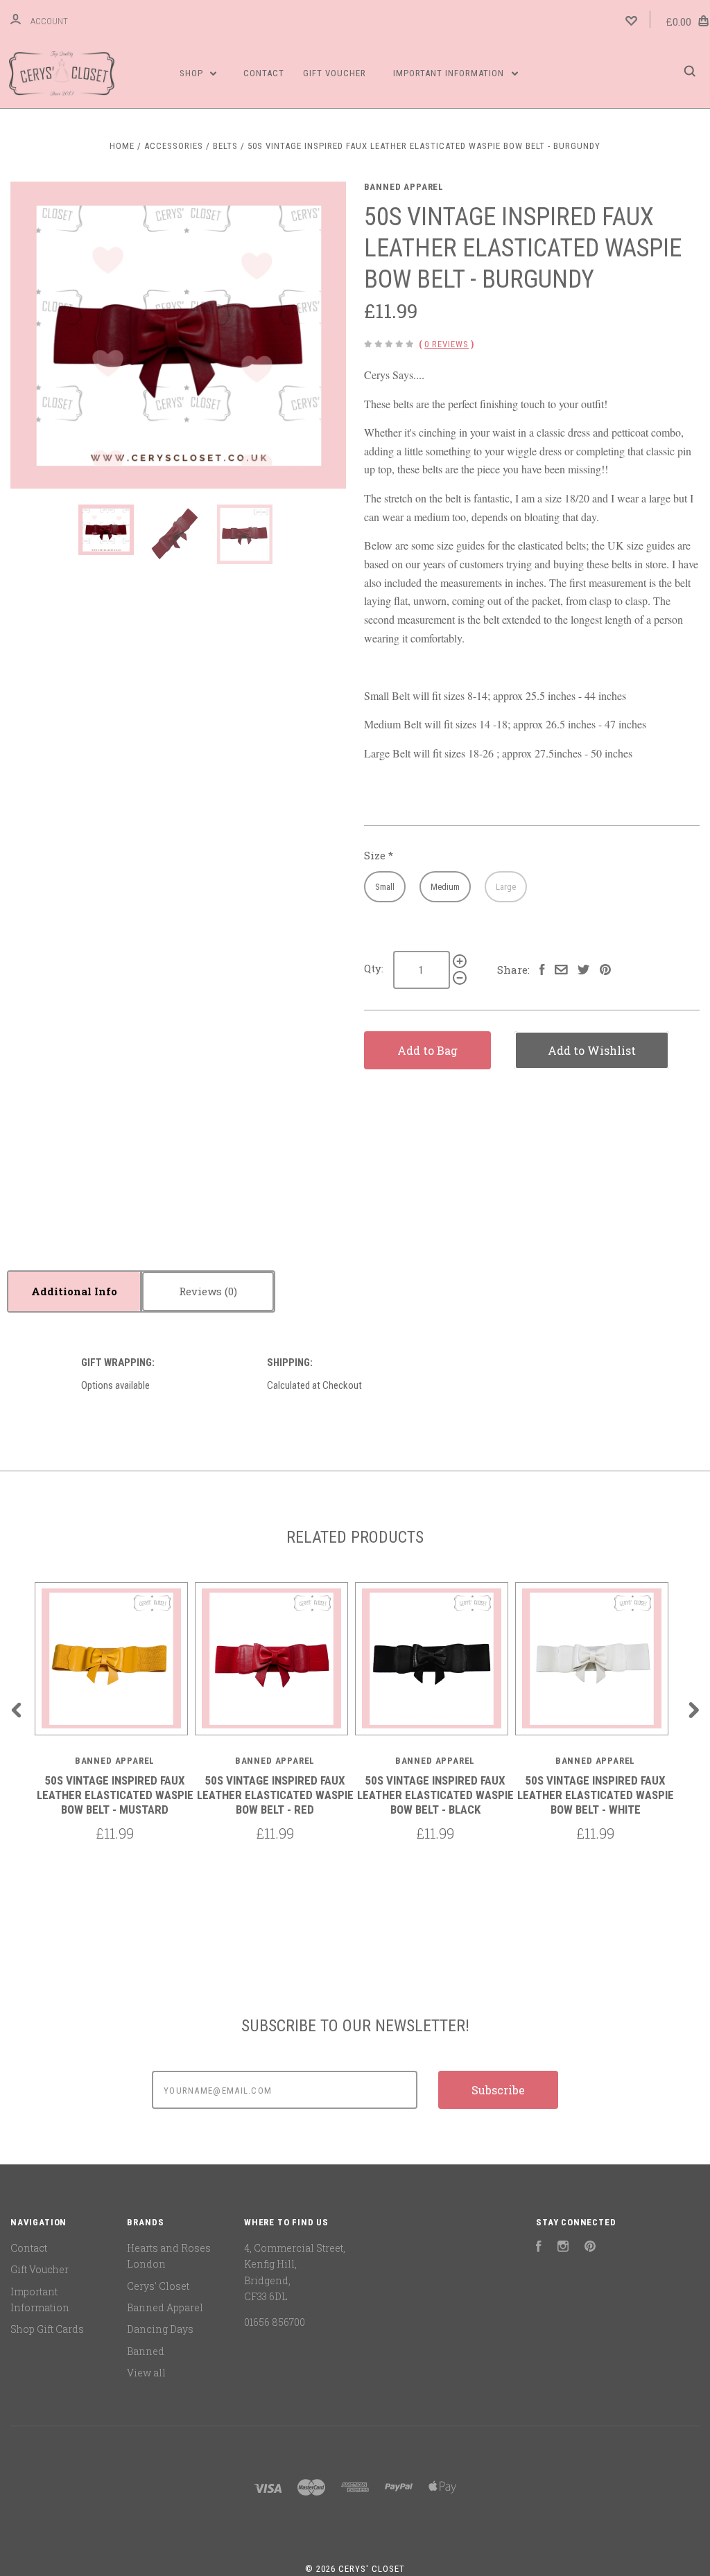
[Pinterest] (590, 2248)
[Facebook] (539, 2248)
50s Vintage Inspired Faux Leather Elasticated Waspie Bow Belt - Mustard (115, 1795)
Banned (146, 2351)
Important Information (450, 73)
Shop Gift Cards (47, 2329)
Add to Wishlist (592, 1050)
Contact (264, 73)
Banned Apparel (404, 187)
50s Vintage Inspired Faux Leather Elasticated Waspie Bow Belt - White (596, 1795)
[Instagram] (563, 2248)
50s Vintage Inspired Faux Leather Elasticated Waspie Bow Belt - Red (275, 1795)
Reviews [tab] (202, 1291)
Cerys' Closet (158, 2286)
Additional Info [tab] (74, 1291)
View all (146, 2373)
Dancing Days (160, 2329)
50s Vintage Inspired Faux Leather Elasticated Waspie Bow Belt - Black (435, 1795)
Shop (193, 73)
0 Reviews (447, 344)
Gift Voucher (335, 73)
